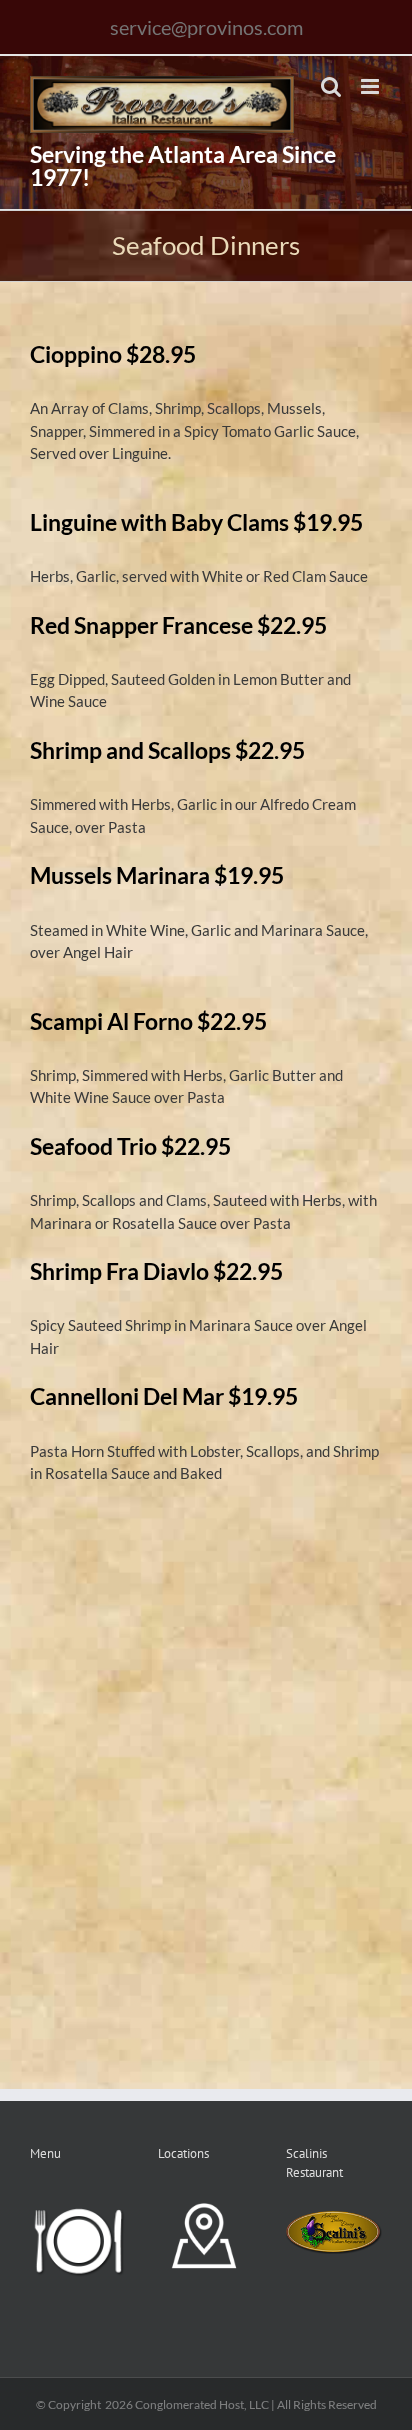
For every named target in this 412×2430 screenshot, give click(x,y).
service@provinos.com (206, 27)
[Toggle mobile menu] (371, 86)
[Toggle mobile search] (331, 86)
